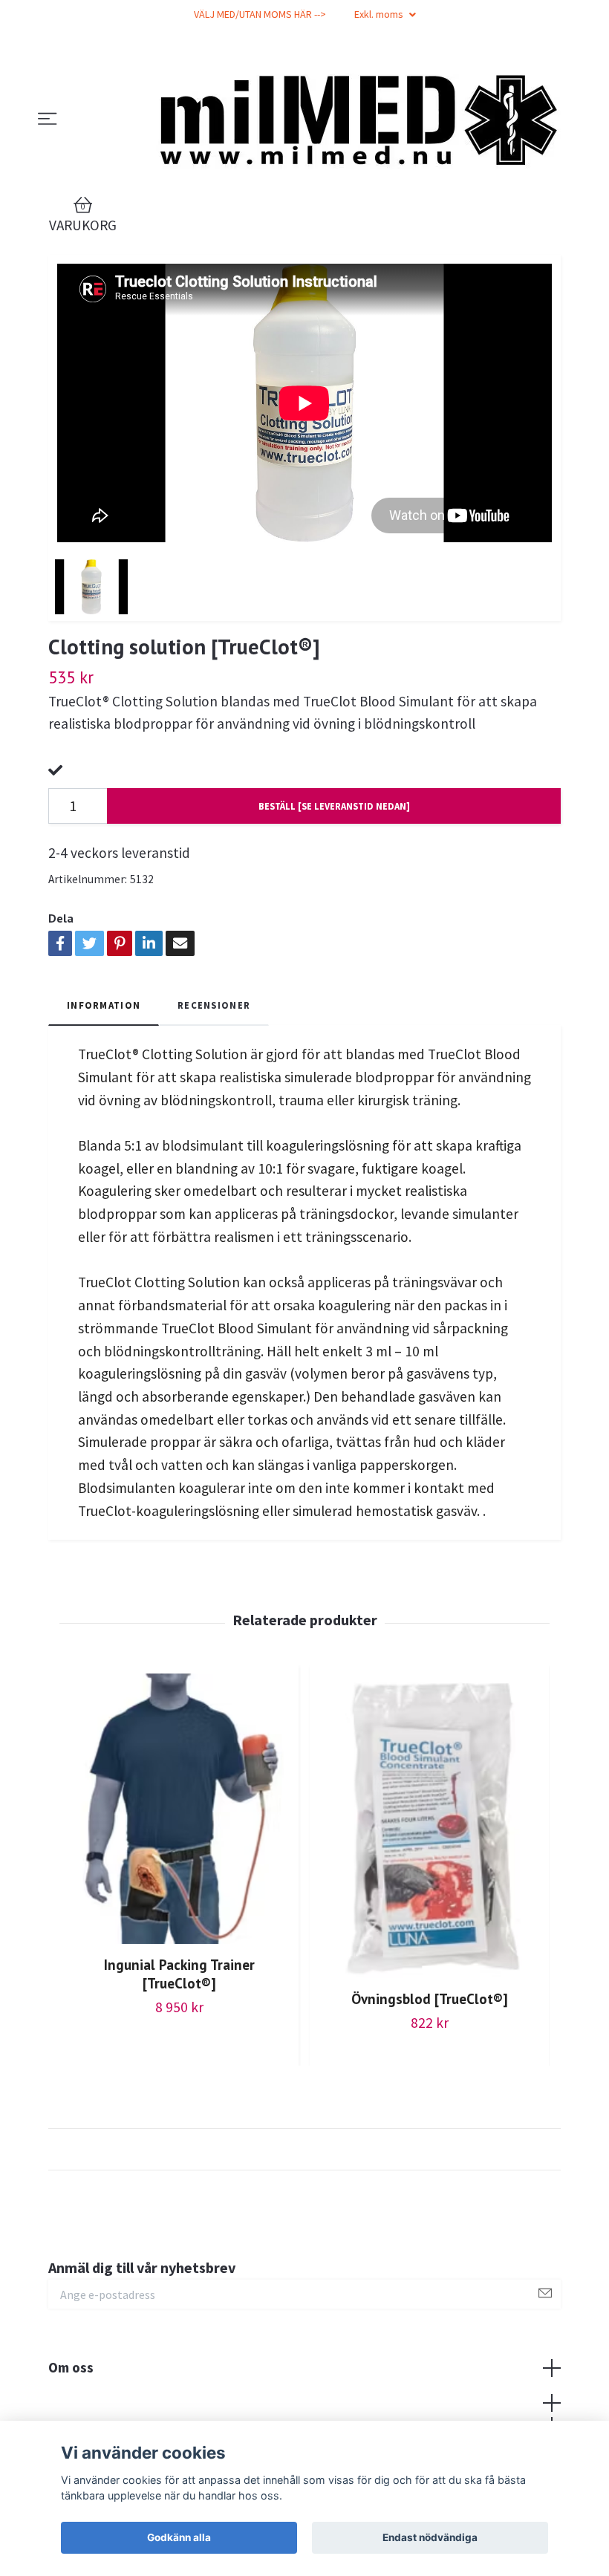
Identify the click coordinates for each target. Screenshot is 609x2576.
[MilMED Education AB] (352, 120)
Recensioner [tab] (214, 1005)
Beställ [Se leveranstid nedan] (334, 806)
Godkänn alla (179, 2537)
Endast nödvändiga (430, 2537)
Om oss (71, 2367)
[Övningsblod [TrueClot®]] (429, 1826)
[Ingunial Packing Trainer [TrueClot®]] (179, 1808)
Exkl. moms (380, 14)
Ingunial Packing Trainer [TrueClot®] (179, 1974)
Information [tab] (104, 1005)
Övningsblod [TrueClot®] (430, 1998)
